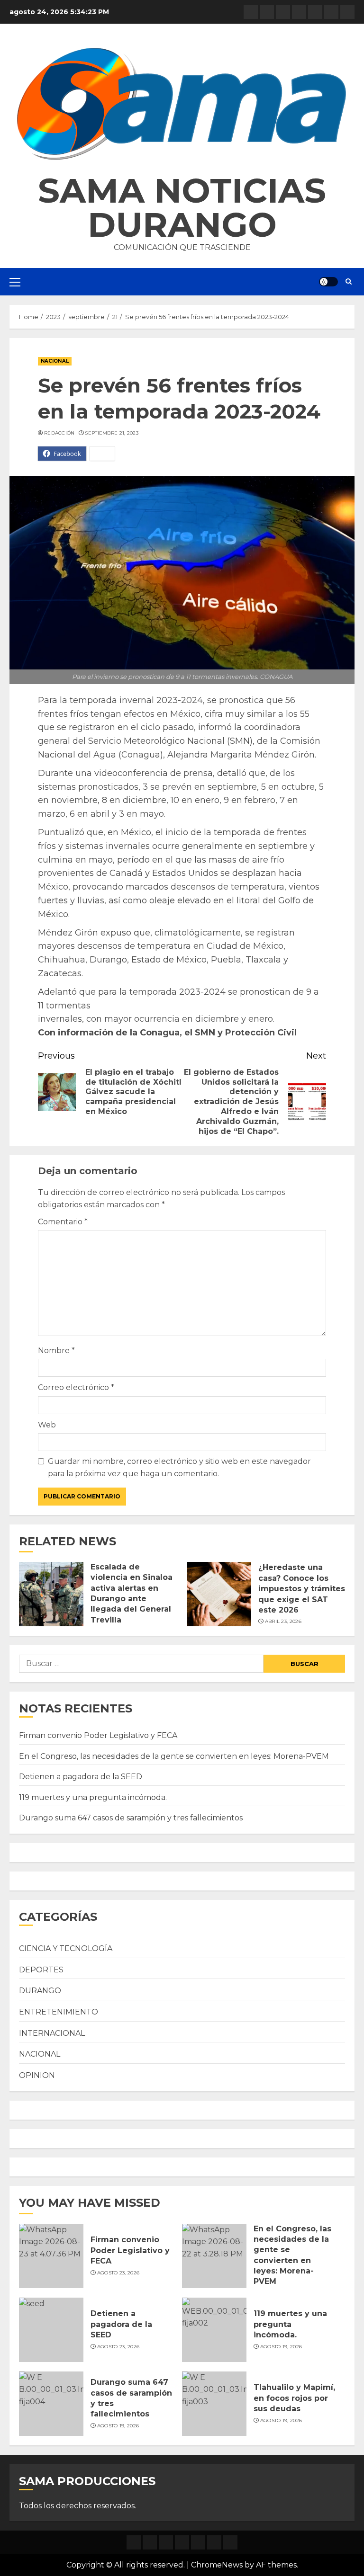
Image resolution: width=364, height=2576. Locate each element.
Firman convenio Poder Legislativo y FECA (98, 1735)
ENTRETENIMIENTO (59, 2012)
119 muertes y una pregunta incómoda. (93, 1797)
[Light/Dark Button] (328, 282)
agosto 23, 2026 (118, 2273)
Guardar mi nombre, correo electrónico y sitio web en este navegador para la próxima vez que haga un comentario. (179, 1467)
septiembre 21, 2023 (112, 433)
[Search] (349, 282)
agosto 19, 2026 (281, 2347)
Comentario (63, 1222)
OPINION (37, 2075)
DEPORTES (41, 1970)
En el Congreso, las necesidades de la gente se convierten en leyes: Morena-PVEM (174, 1756)
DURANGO (40, 1991)
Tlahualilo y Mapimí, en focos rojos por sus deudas (294, 2398)
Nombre (56, 1350)
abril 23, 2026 (283, 1621)
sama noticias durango (182, 207)
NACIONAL (55, 361)
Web (47, 1425)
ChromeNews (217, 2565)
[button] (182, 104)
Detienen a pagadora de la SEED (81, 1777)
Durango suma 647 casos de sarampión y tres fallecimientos (131, 1818)
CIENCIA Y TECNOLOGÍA (66, 1948)
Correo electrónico (76, 1387)
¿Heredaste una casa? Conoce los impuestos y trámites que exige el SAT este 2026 (302, 1589)
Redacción (59, 433)
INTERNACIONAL (52, 2033)
